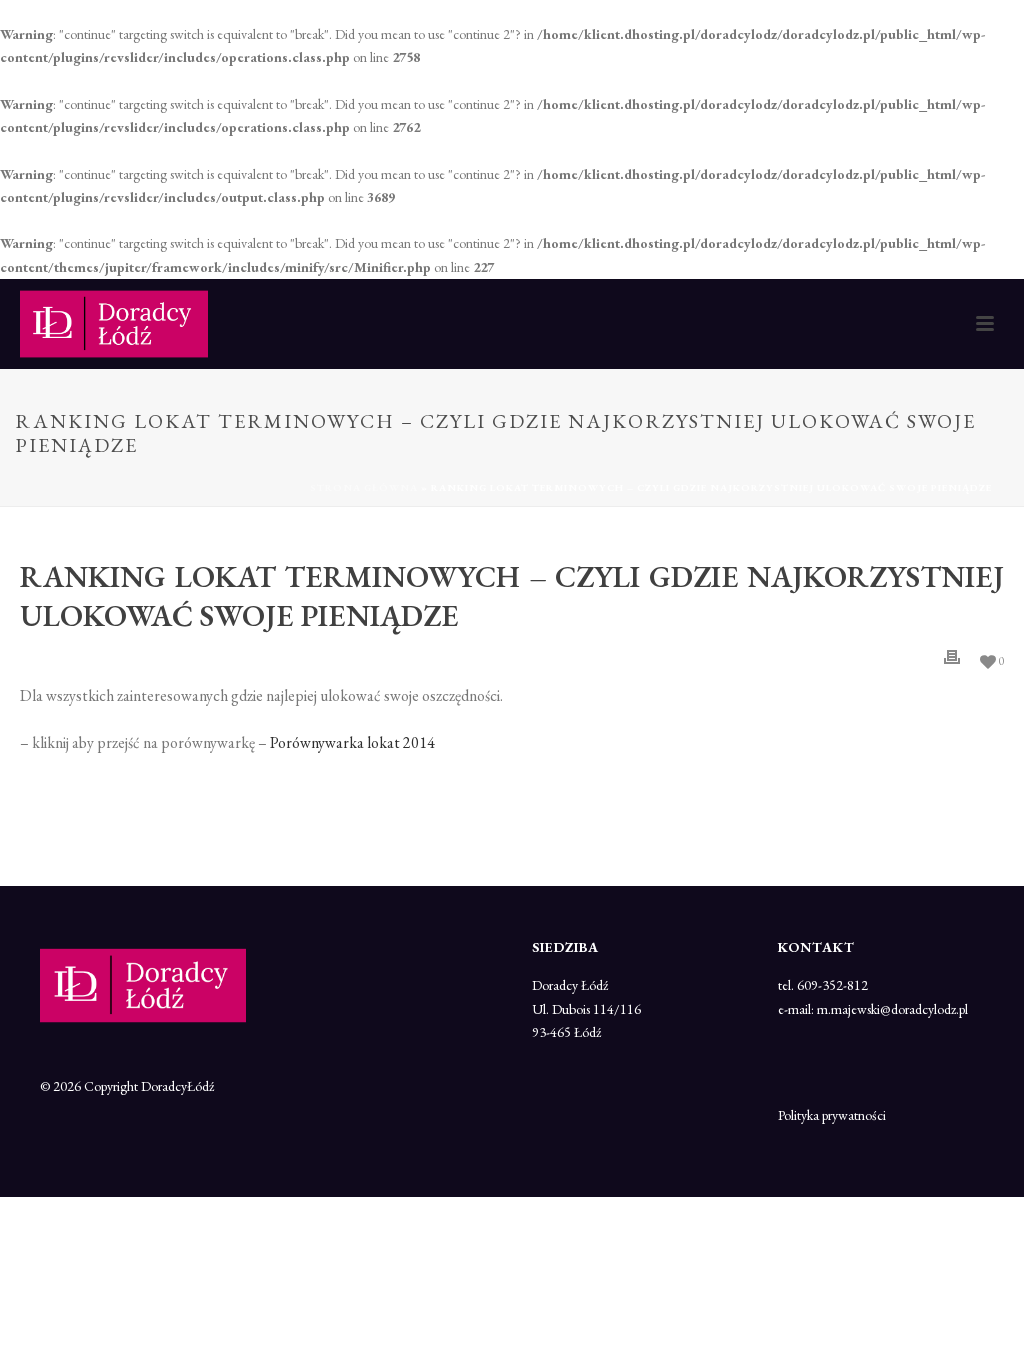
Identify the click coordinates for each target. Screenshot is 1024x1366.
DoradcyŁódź (177, 1086)
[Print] (952, 657)
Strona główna (364, 487)
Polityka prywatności (832, 1115)
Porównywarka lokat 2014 (352, 742)
